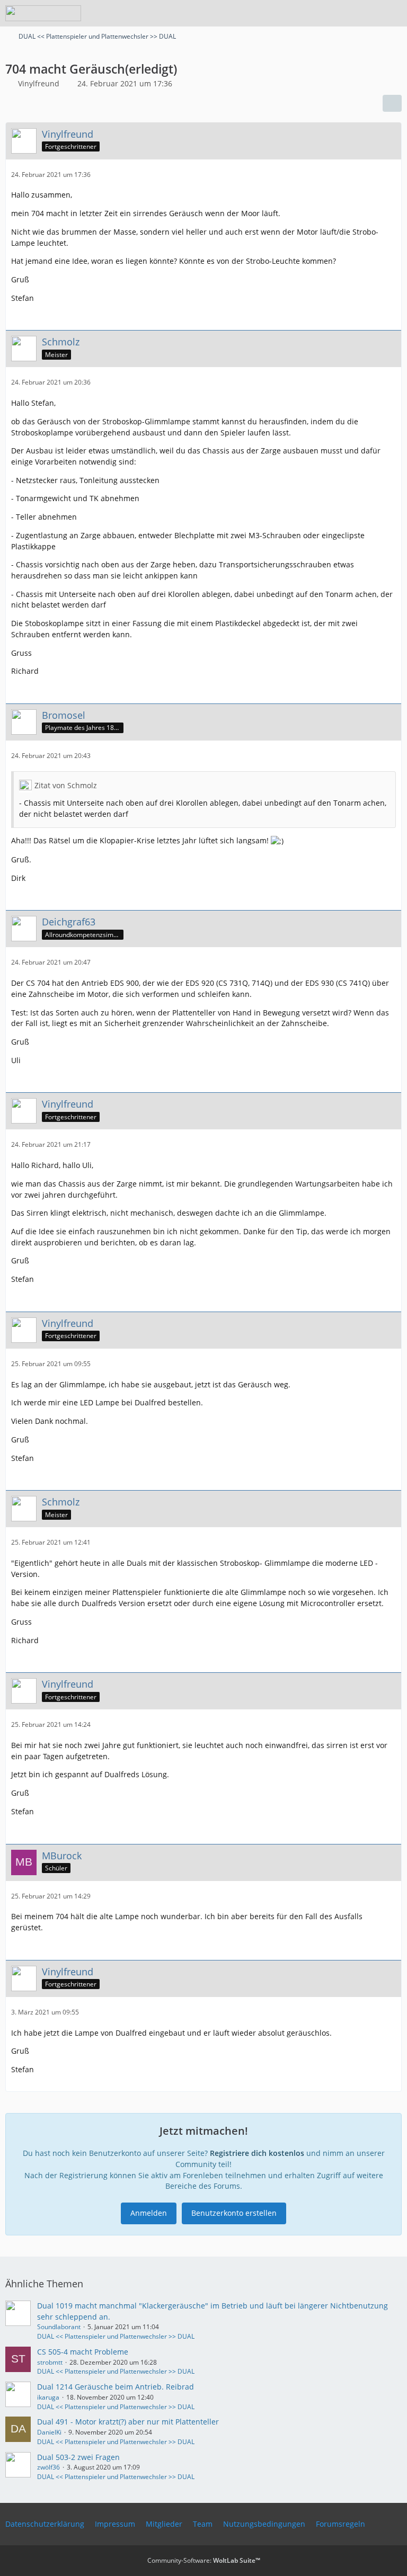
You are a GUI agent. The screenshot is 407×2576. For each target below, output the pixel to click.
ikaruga (48, 2397)
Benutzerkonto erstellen (234, 2213)
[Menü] (393, 13)
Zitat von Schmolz (66, 785)
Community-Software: (204, 2560)
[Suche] (340, 13)
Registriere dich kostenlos (257, 2153)
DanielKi (49, 2432)
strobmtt (50, 2362)
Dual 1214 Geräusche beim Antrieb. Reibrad (116, 2387)
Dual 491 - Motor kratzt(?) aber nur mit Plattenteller (128, 2422)
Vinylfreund (39, 83)
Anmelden (149, 2213)
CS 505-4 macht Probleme (83, 2352)
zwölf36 (48, 2467)
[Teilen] (392, 103)
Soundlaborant (59, 2327)
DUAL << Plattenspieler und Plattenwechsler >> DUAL (116, 2336)
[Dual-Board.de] (43, 13)
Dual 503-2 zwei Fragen (78, 2457)
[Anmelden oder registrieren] (367, 13)
